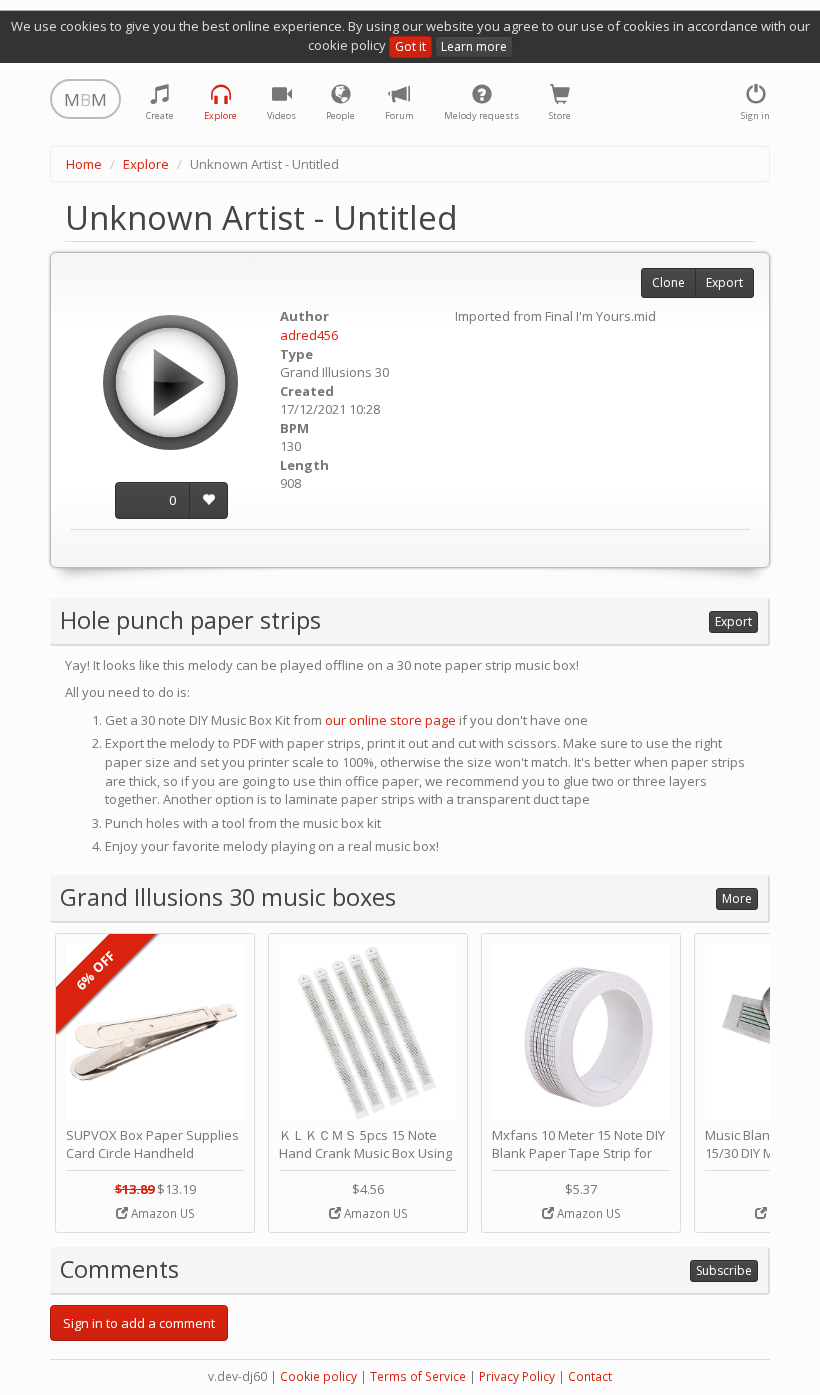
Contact (590, 1376)
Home (84, 164)
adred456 (309, 335)
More (737, 898)
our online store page (390, 720)
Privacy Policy (517, 1376)
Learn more (474, 46)
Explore (146, 164)
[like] (208, 500)
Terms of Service (418, 1376)
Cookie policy (318, 1376)
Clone (668, 282)
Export (724, 282)
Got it (410, 46)
